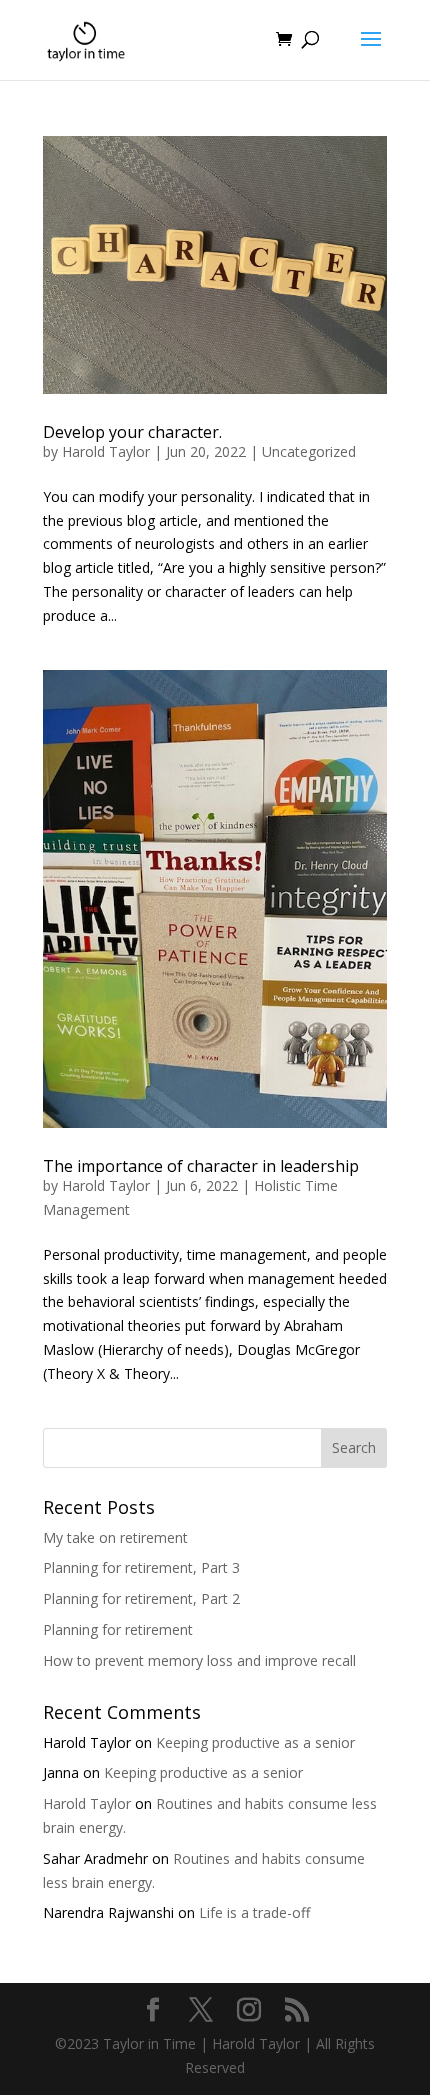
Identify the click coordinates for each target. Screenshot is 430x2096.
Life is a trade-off (254, 1912)
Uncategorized (309, 451)
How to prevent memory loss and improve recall (199, 1660)
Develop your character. (132, 432)
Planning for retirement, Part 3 (141, 1567)
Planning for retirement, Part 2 (141, 1598)
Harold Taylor (106, 451)
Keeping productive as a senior (255, 1742)
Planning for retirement (118, 1629)
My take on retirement (115, 1537)
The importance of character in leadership (201, 1166)
